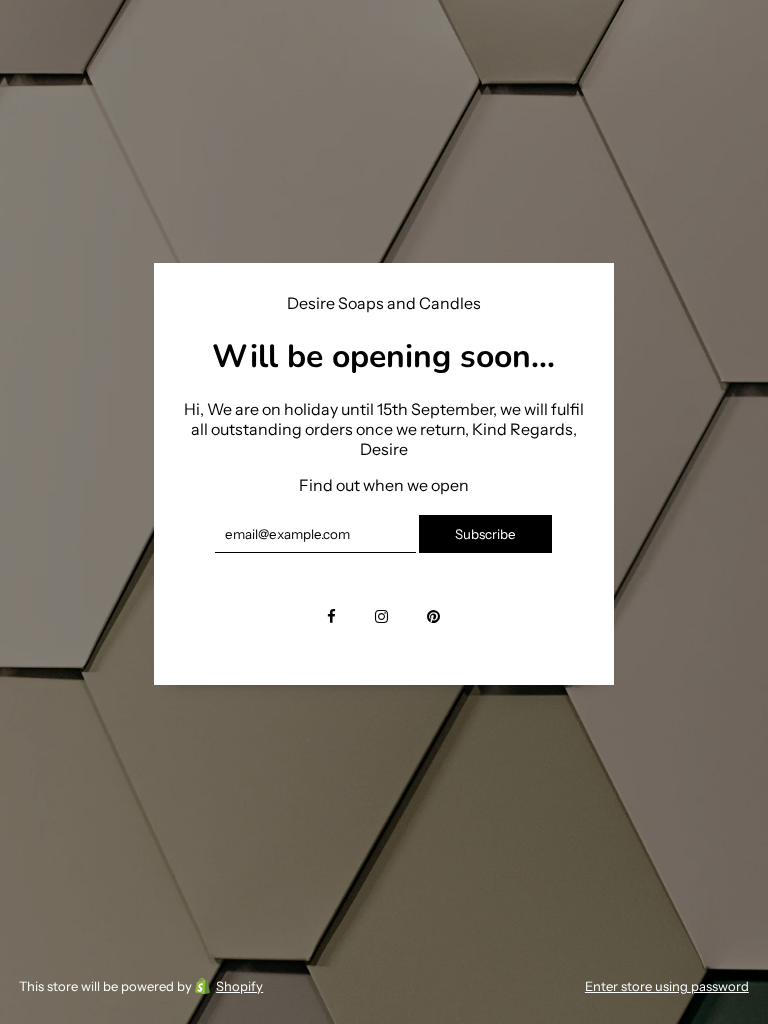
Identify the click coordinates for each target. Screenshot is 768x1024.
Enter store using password (667, 986)
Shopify (239, 986)
